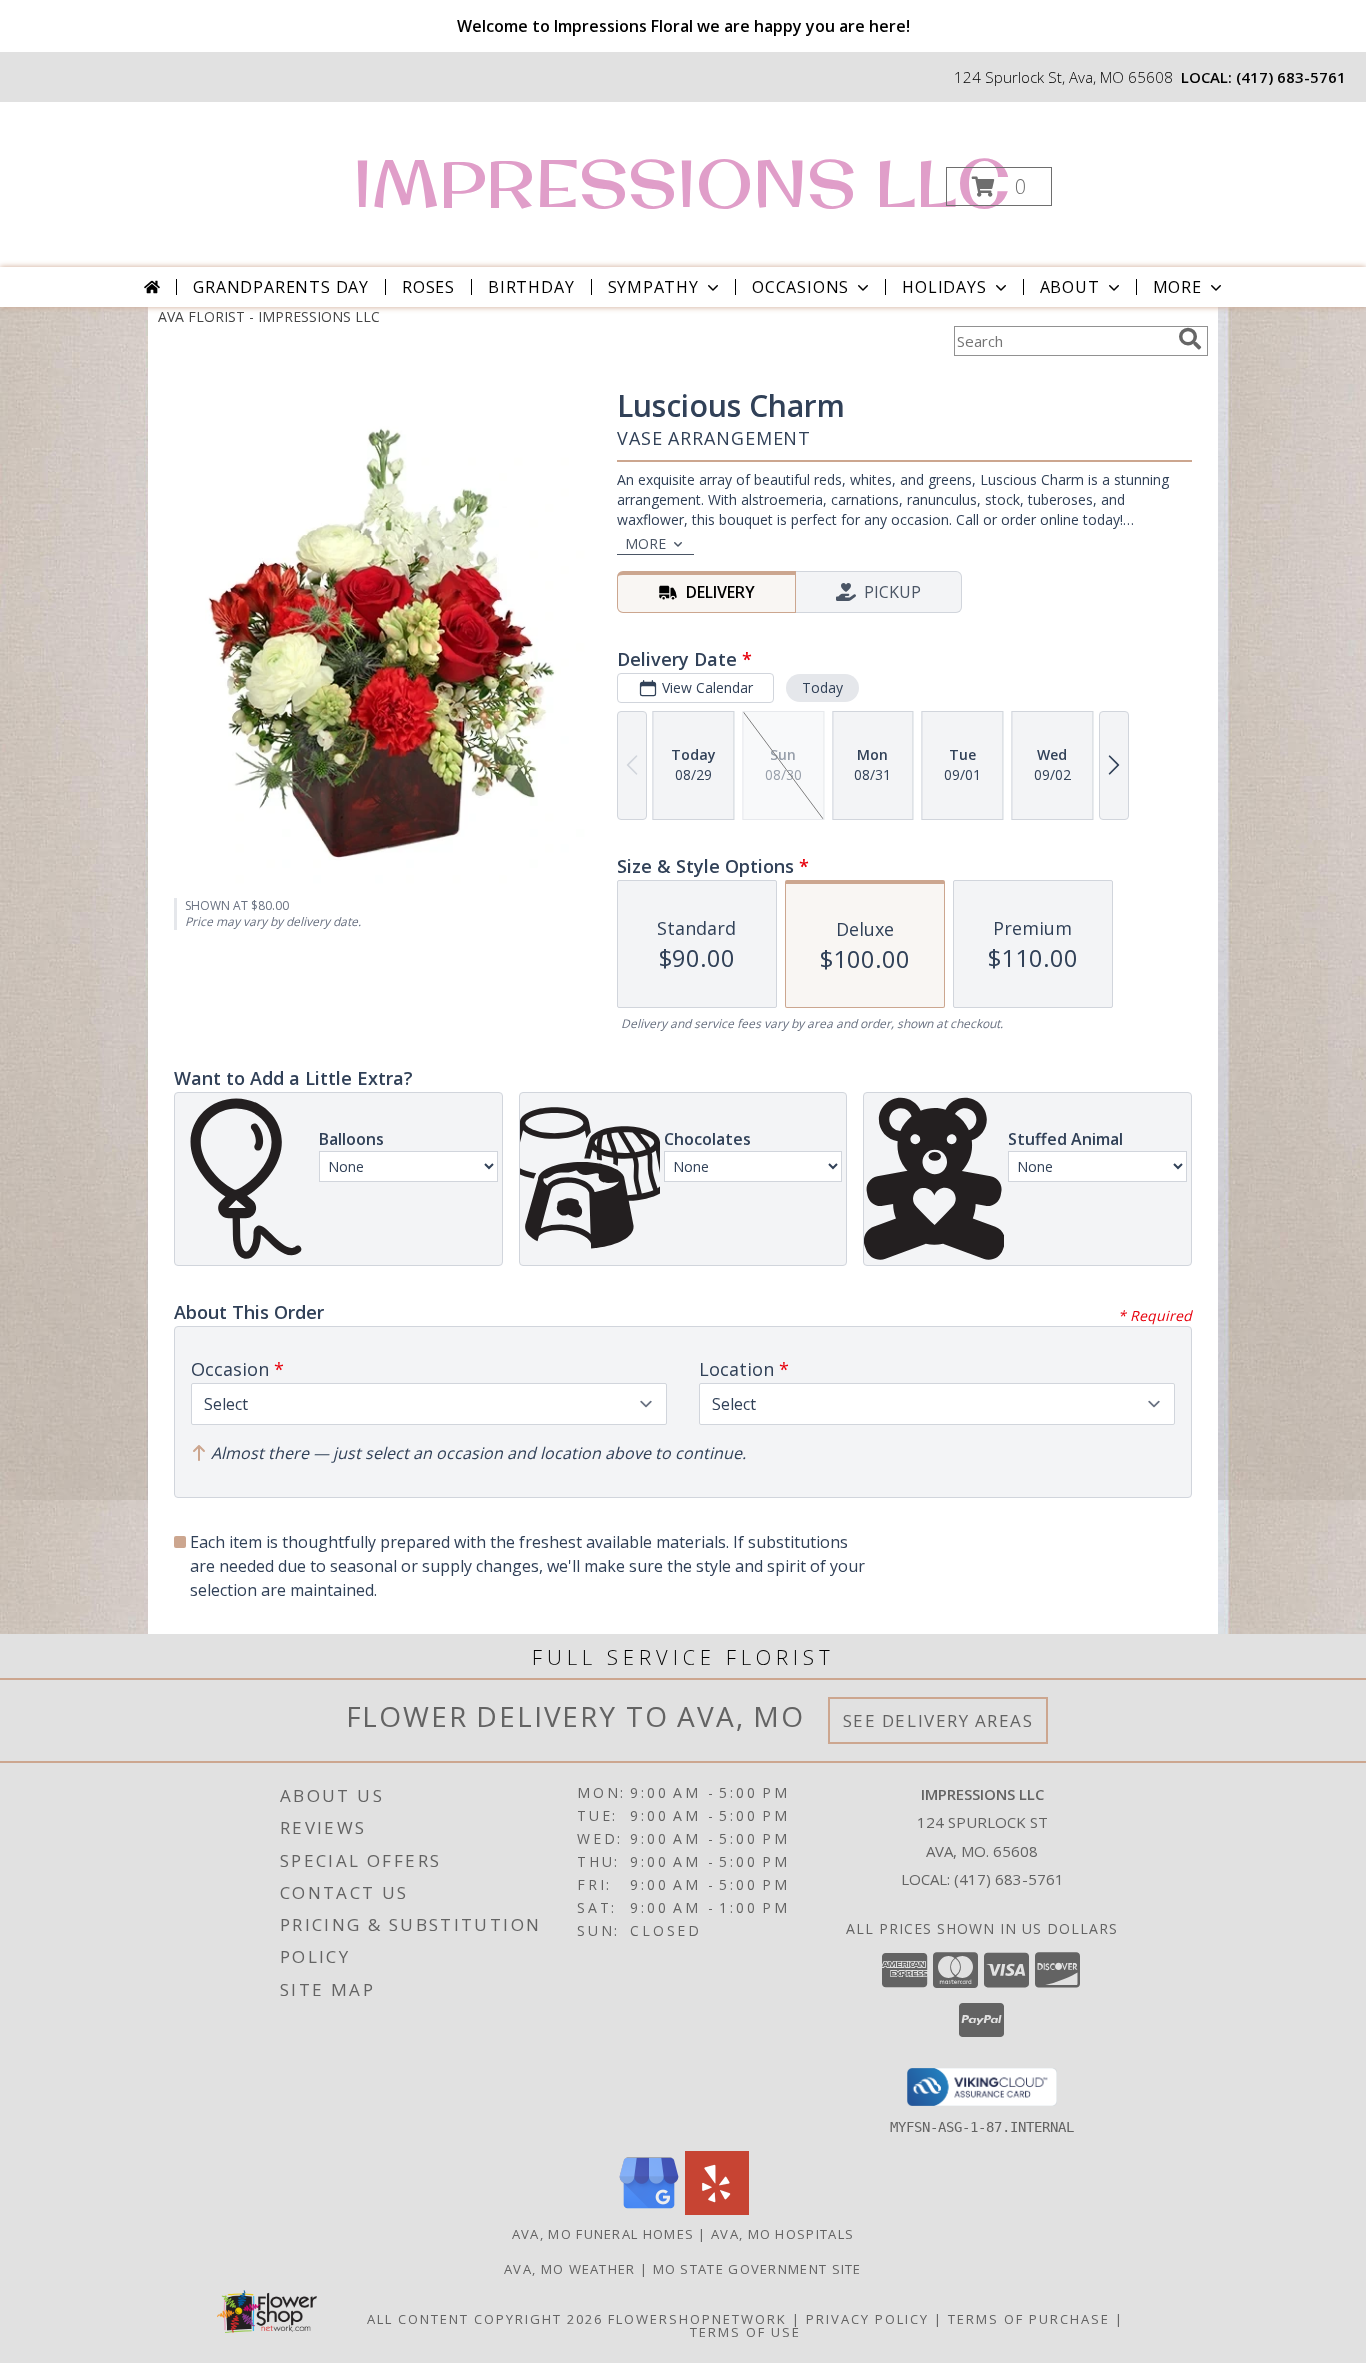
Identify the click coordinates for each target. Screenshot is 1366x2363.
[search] (1190, 339)
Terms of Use (745, 2332)
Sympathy (653, 287)
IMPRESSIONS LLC (681, 183)
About (1070, 287)
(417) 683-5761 (1291, 77)
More (1177, 287)
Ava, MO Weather (570, 2269)
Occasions (800, 287)
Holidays (944, 287)
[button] (999, 186)
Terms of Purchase (1029, 2319)
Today (822, 687)
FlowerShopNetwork (697, 2319)
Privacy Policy (867, 2319)
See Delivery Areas (938, 1720)
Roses (428, 287)
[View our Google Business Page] (649, 2209)
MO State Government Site (757, 2269)
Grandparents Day (281, 287)
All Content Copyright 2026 (485, 2319)
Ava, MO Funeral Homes (603, 2234)
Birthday (531, 287)
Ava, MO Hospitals (782, 2234)
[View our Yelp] (717, 2209)
